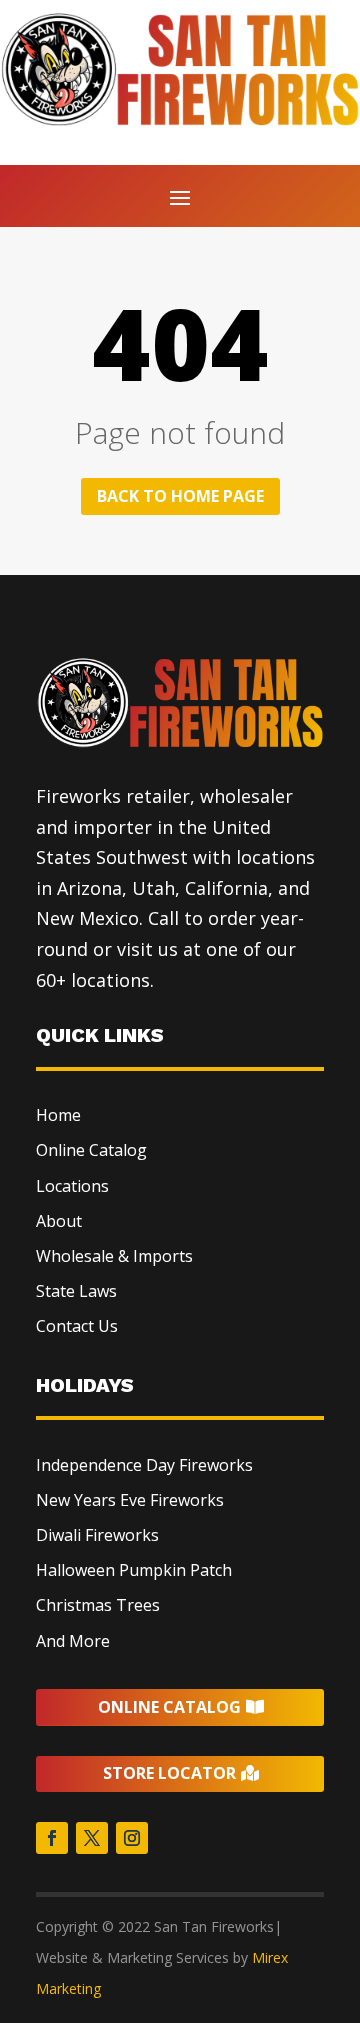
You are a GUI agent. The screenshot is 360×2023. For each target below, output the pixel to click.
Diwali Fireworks (97, 1535)
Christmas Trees (98, 1605)
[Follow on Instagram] (132, 1838)
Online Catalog (91, 1150)
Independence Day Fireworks (144, 1465)
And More (73, 1641)
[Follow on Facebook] (52, 1838)
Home (58, 1115)
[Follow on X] (92, 1838)
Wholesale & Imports (114, 1256)
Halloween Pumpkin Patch (134, 1570)
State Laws (76, 1291)
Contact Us (77, 1326)
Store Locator (169, 1773)
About (59, 1221)
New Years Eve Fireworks (130, 1500)
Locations (72, 1186)
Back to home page (180, 496)
